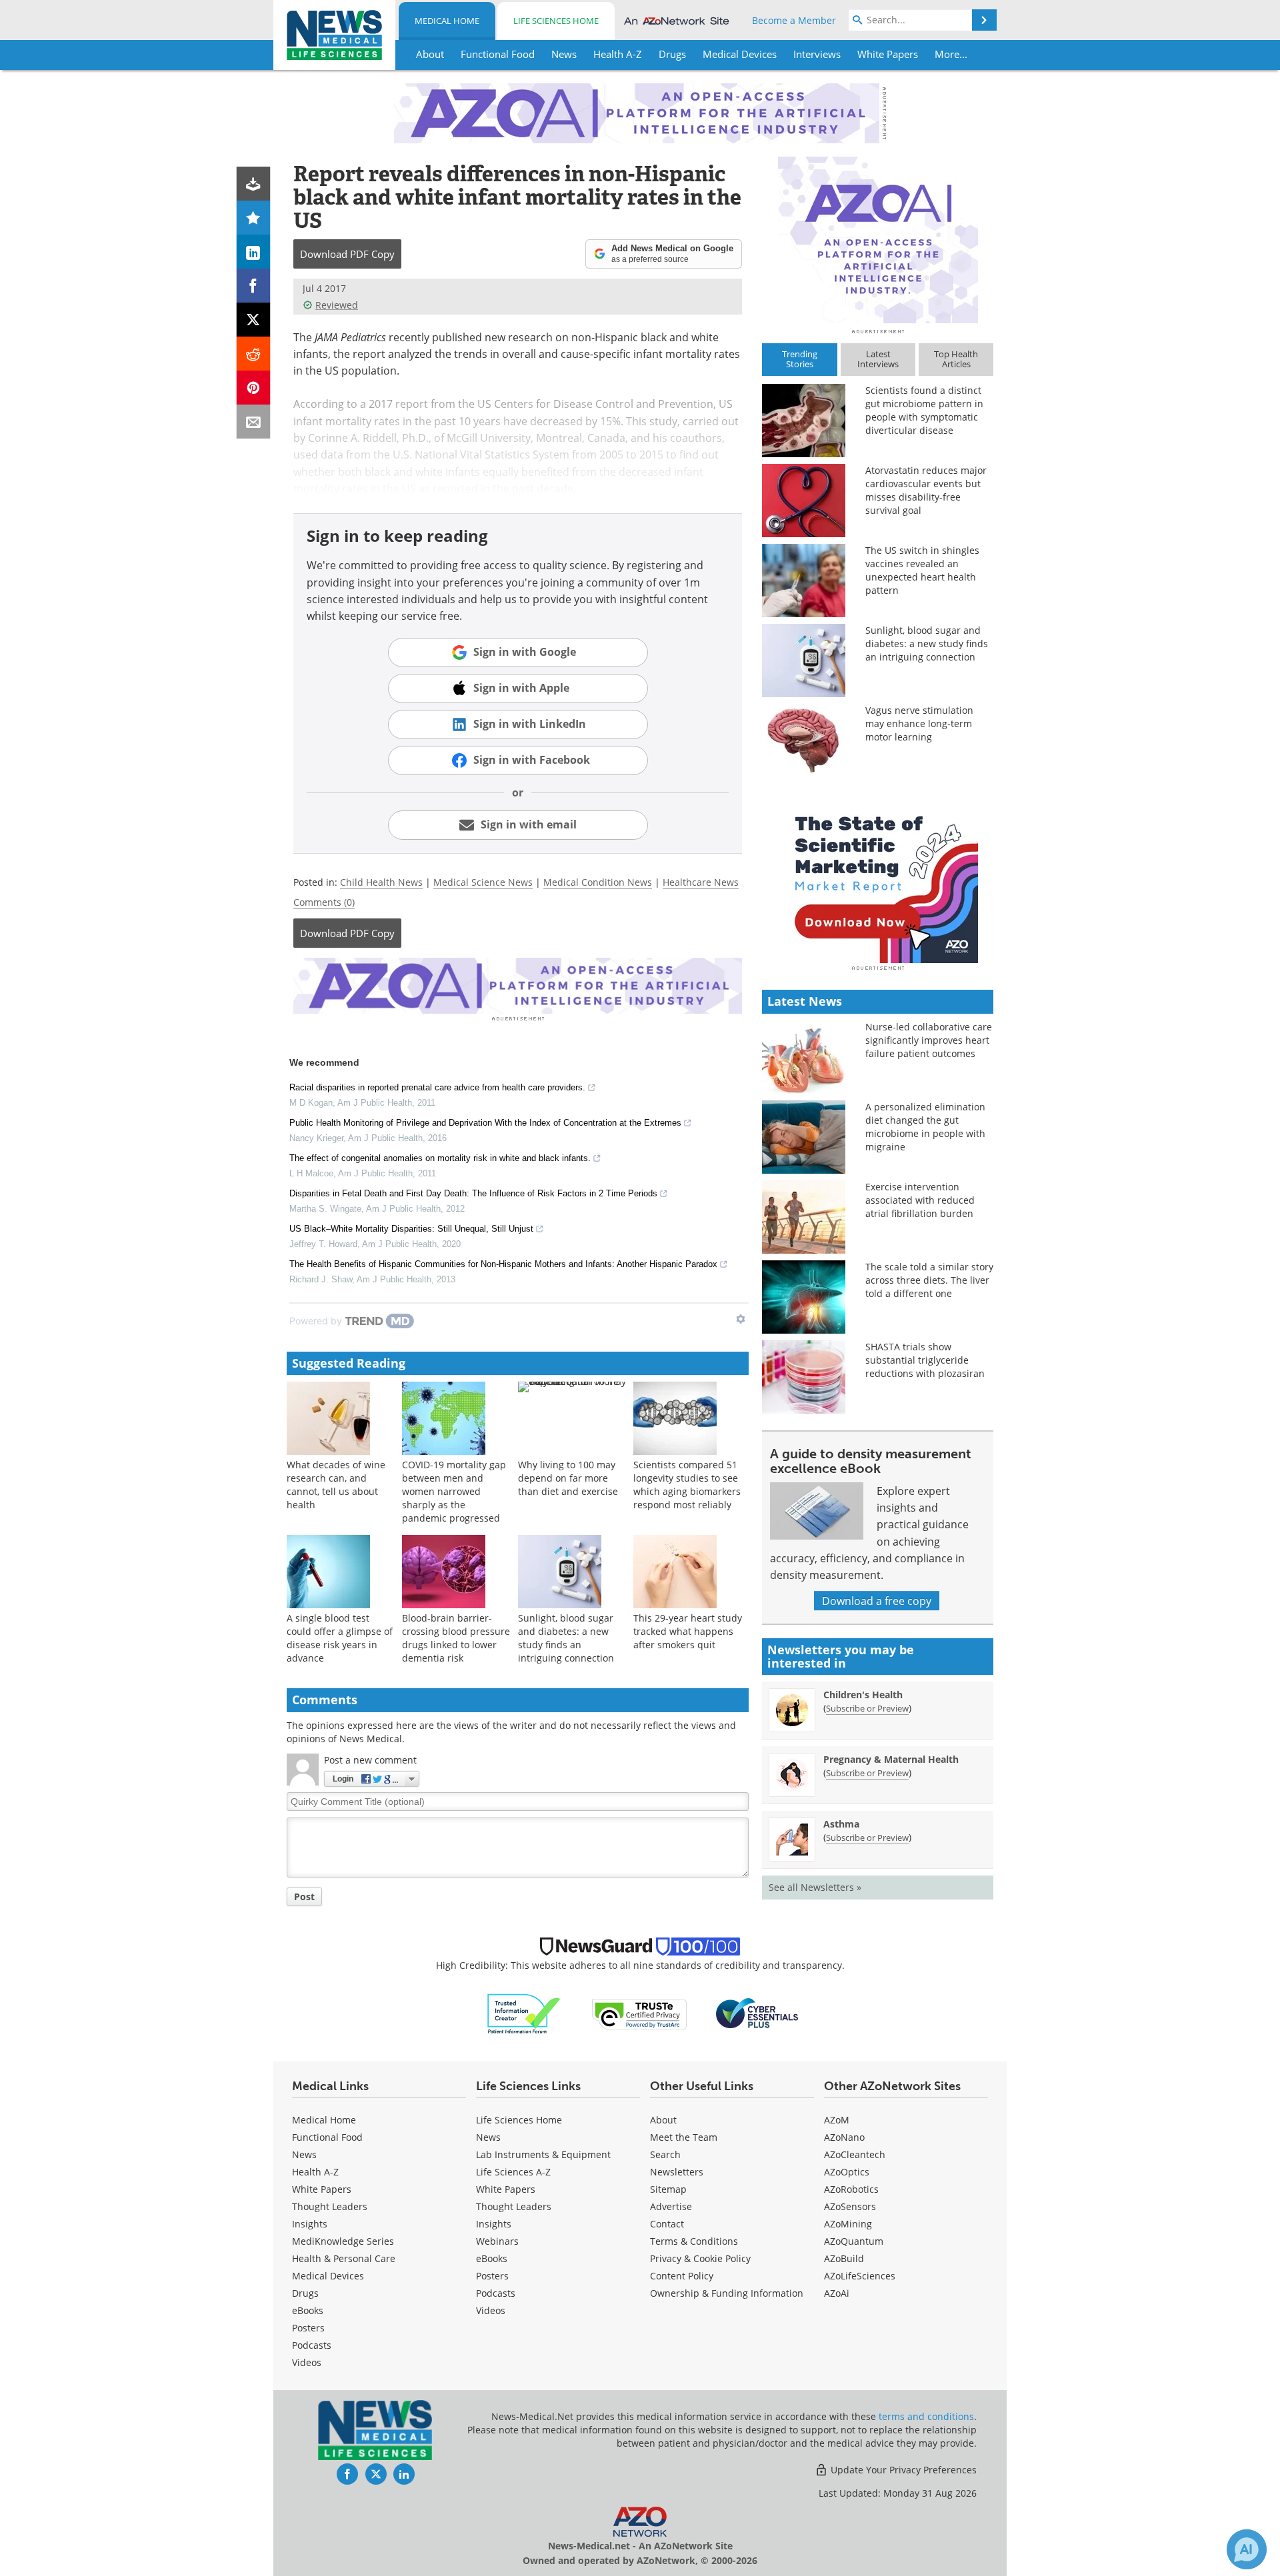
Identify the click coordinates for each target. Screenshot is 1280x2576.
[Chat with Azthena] (1247, 2549)
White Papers (322, 2189)
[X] (254, 320)
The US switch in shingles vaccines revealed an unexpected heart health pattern (922, 570)
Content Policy (682, 2276)
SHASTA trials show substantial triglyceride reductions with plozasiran (925, 1360)
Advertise (671, 2206)
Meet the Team (684, 2137)
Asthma (841, 1824)
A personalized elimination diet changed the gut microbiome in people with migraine (925, 1127)
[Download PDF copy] (254, 184)
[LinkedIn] (254, 252)
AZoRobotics (851, 2189)
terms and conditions (926, 2416)
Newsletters (677, 2172)
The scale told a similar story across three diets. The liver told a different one (929, 1280)
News (304, 2154)
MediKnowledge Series (343, 2241)
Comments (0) (324, 902)
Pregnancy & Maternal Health (891, 1759)
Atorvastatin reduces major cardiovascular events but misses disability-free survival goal (926, 490)
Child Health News (381, 882)
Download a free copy (877, 1601)
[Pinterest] (254, 388)
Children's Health (863, 1695)
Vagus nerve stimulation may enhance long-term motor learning (919, 723)
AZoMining (848, 2224)
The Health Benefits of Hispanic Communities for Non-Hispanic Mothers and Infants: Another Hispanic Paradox (503, 1264)
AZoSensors (850, 2206)
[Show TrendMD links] (741, 1319)
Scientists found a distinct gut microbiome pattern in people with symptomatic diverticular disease (924, 410)
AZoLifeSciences (860, 2276)
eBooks (308, 2310)
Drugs (305, 2293)
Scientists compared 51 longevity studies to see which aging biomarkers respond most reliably (687, 1485)
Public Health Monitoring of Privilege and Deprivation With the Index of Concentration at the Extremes (485, 1123)
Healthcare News (701, 882)
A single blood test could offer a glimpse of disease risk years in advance (340, 1638)
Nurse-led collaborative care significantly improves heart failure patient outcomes (929, 1040)
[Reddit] (254, 354)
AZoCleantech (855, 2154)
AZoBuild (844, 2258)
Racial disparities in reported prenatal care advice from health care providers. (437, 1087)
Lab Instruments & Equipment (543, 2154)
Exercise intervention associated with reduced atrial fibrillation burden (920, 1200)
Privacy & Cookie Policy (700, 2258)
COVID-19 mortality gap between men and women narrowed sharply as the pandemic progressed (454, 1491)
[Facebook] (254, 286)
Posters (308, 2328)
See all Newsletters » (815, 1887)
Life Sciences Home (556, 21)
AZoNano (844, 2137)
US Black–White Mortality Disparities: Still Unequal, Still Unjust (411, 1229)
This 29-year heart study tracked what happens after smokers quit (688, 1631)
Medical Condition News (598, 882)
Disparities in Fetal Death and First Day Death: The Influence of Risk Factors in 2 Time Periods (473, 1193)
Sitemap (668, 2189)
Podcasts (312, 2345)
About (663, 2120)
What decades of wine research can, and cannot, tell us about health (336, 1485)
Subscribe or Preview (867, 1708)
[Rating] (254, 218)
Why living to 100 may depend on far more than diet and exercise (568, 1478)
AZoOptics (847, 2172)
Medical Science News (483, 882)
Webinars (497, 2241)
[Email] (254, 422)
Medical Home (447, 21)
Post (304, 1897)
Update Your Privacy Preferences (902, 2470)
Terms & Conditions (694, 2241)
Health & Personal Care (344, 2258)
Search (665, 2154)
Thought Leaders (330, 2206)
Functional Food (327, 2137)
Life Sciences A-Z (513, 2172)
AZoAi (837, 2293)
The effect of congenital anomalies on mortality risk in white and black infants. (440, 1158)
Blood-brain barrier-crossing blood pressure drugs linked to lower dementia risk (456, 1638)
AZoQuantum (854, 2241)
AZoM (837, 2120)
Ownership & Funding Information (727, 2293)
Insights (310, 2224)
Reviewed (337, 305)
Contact (667, 2224)
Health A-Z (315, 2172)
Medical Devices (328, 2276)
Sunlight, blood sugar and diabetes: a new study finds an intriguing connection (566, 1638)
